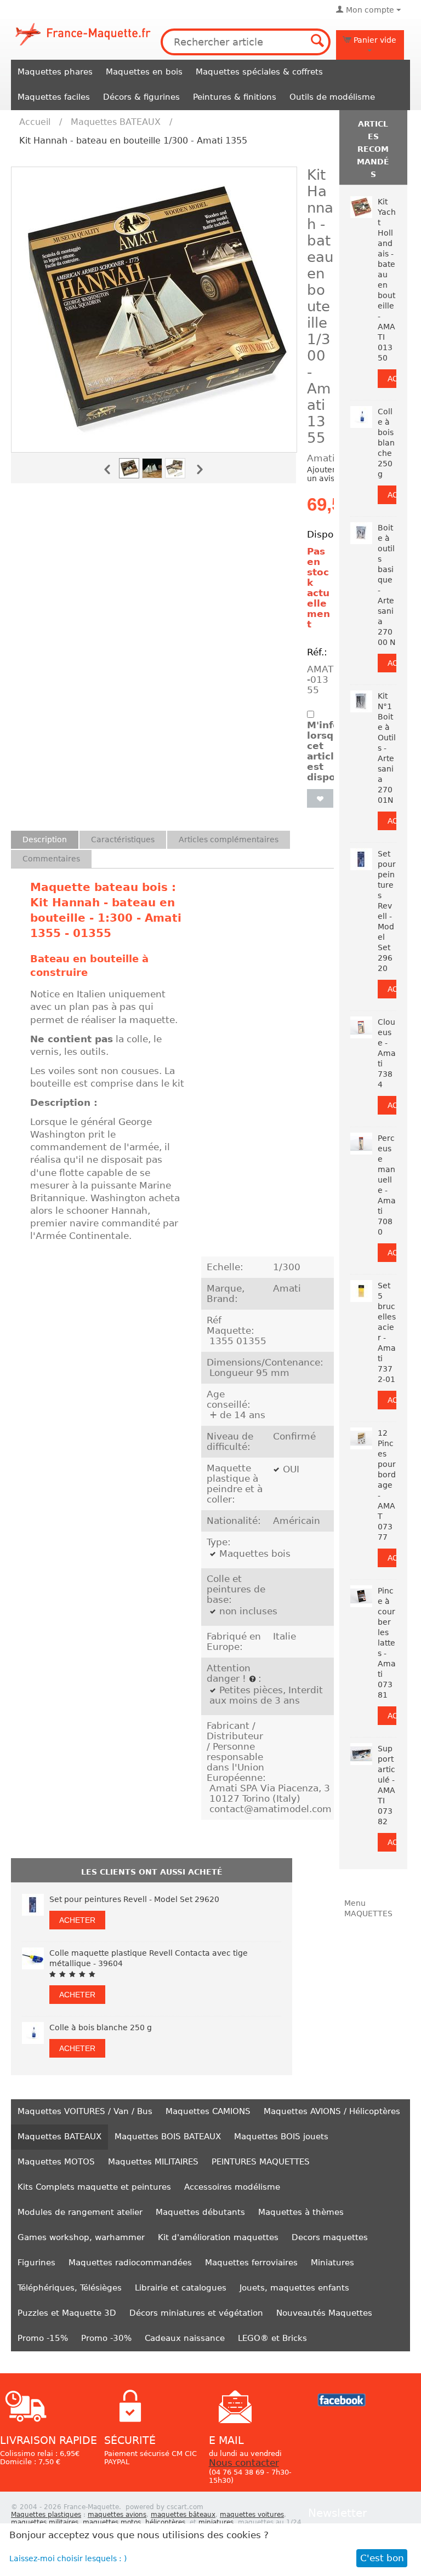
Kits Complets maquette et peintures (94, 2187)
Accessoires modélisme (232, 2187)
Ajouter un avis (321, 474)
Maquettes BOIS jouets (281, 2137)
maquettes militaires (45, 2522)
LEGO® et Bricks (272, 2338)
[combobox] (246, 42)
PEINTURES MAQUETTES (261, 2162)
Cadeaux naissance (185, 2338)
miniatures (216, 2522)
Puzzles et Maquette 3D (67, 2313)
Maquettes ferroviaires (251, 2263)
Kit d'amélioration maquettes (218, 2237)
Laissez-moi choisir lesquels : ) (68, 2558)
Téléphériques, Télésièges (70, 2288)
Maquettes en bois (144, 72)
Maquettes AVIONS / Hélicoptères (332, 2111)
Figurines (36, 2263)
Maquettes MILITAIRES (153, 2162)
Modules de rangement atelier (80, 2212)
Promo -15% (43, 2338)
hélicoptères (165, 2522)
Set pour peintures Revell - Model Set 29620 (134, 1899)
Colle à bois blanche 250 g (101, 2027)
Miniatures (332, 2263)
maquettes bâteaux (183, 2515)
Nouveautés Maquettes (324, 2313)
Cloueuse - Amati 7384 (387, 1053)
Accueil (35, 122)
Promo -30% (106, 2338)
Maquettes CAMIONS (208, 2111)
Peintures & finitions (235, 97)
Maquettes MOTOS (56, 2162)
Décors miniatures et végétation (196, 2313)
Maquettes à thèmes (301, 2212)
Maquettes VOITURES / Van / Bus (85, 2111)
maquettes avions (117, 2515)
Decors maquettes (330, 2237)
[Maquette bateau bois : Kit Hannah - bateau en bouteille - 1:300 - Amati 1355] (154, 310)
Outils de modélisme (332, 97)
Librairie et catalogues (181, 2288)
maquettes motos (112, 2522)
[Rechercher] (317, 42)
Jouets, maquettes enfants (294, 2288)
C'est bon (382, 2558)
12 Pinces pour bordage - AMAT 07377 (387, 1485)
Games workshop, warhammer (81, 2237)
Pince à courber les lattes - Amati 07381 (387, 1643)
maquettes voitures (252, 2515)
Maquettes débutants (200, 2212)
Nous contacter (244, 2463)
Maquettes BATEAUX (116, 122)
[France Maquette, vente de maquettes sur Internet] (83, 33)
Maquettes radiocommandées (130, 2263)
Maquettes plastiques (46, 2515)
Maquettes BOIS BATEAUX (168, 2137)
